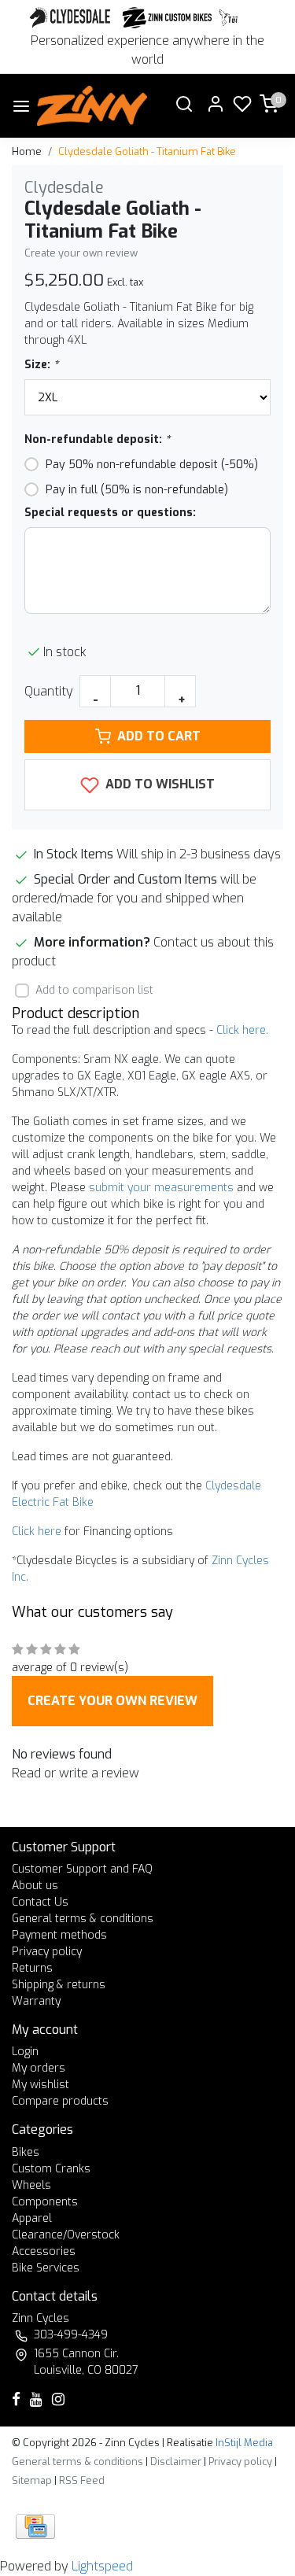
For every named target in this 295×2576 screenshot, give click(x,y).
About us (35, 1886)
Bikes (26, 2152)
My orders (39, 2068)
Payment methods (59, 1935)
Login (25, 2052)
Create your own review (81, 253)
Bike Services (46, 2268)
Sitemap (32, 2480)
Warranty (36, 2001)
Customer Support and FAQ (82, 1869)
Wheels (31, 2185)
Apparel (32, 2218)
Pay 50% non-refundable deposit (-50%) (152, 465)
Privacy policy (47, 1952)
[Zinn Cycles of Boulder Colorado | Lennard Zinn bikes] (92, 106)
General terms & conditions (83, 1919)
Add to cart (159, 736)
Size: (41, 365)
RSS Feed (82, 2480)
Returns (32, 1968)
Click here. (242, 1030)
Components (45, 2202)
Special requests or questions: (110, 513)
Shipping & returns (59, 1985)
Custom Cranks (51, 2169)
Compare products (60, 2101)
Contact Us (40, 1902)
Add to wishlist (159, 784)
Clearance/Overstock (66, 2235)
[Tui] (229, 18)
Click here (37, 1532)
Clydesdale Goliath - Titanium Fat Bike (147, 151)
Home (27, 151)
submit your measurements (161, 1188)
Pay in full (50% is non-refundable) (137, 490)
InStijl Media (243, 2443)
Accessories (44, 2251)
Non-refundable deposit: (97, 439)
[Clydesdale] (72, 18)
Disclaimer (176, 2462)
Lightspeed (102, 2566)
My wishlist (41, 2085)
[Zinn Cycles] (168, 18)
